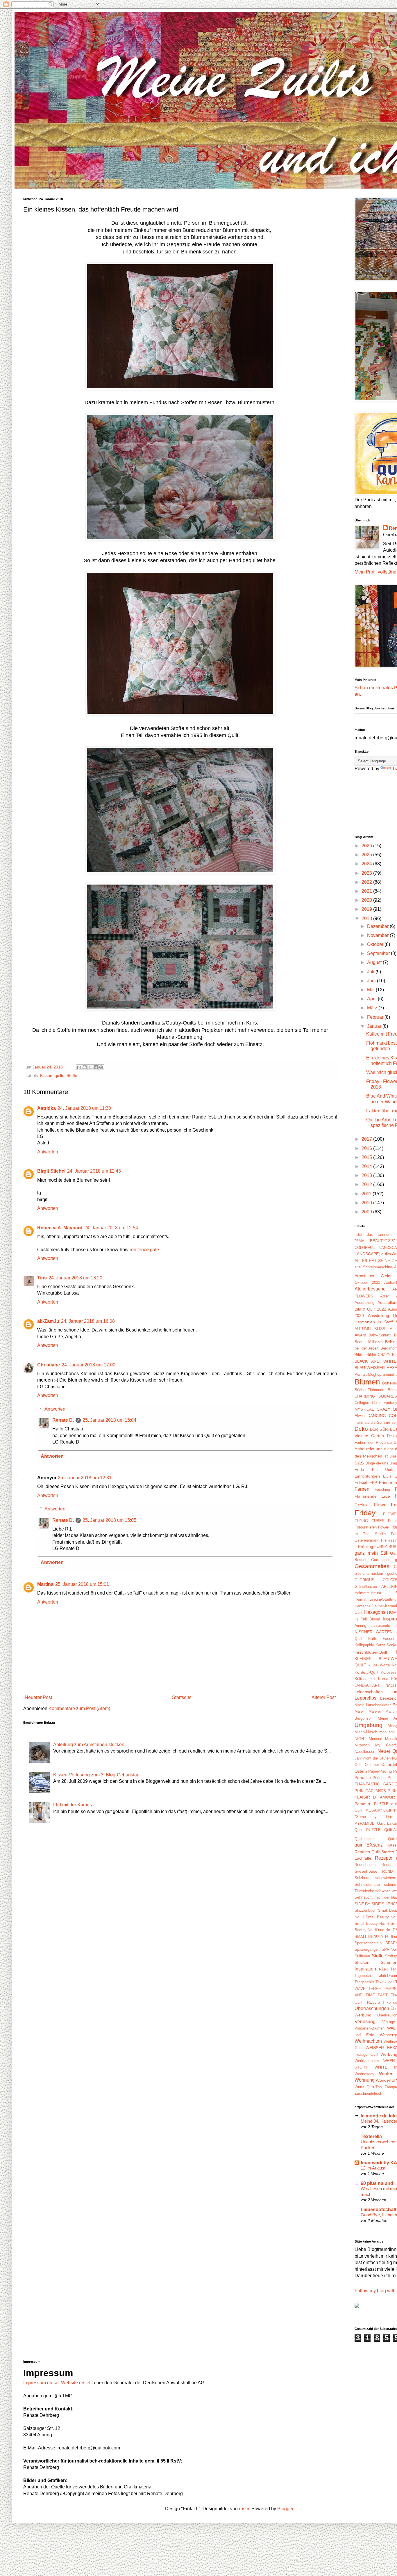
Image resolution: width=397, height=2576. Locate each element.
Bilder (360, 1354)
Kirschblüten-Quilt (371, 1652)
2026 (367, 846)
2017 (367, 1139)
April (372, 999)
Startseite (182, 1697)
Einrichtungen (367, 1476)
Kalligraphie (364, 1645)
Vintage (389, 2022)
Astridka (47, 1108)
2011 (367, 1194)
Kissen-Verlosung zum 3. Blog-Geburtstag (96, 1775)
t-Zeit (383, 1969)
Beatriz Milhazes (369, 1342)
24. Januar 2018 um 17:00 (88, 1365)
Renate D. (63, 1420)
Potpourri (363, 1804)
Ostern (361, 1771)
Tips (42, 1278)
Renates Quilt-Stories (374, 1852)
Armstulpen (365, 1276)
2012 (367, 1184)
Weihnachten (368, 2041)
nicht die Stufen (377, 1758)
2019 (367, 909)
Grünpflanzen (366, 1587)
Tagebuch (363, 1976)
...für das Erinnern (373, 1234)
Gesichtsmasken (369, 1573)
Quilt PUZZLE (368, 1830)
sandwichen (385, 1878)
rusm (244, 2509)
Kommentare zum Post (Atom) (79, 1708)
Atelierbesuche (370, 1289)
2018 (367, 918)
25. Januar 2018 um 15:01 (82, 1584)
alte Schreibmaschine (373, 1267)
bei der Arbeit (366, 1348)
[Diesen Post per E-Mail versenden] (79, 1067)
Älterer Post (324, 1697)
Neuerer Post (38, 1697)
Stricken (362, 1962)
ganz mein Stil (371, 1553)
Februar (376, 1017)
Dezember (378, 926)
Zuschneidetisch (368, 2093)
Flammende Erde (372, 1496)
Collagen (362, 1403)
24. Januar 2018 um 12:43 (94, 1171)
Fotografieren (366, 1527)
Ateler (386, 1276)
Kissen (46, 1075)
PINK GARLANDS (370, 1791)
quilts (59, 1075)
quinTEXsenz (369, 1845)
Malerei (375, 1711)
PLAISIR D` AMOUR (375, 1797)
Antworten (48, 1152)
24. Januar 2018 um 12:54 (111, 1228)
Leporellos (365, 1698)
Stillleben (362, 1956)
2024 (367, 864)
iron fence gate (144, 1250)
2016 (367, 1148)
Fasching (382, 1489)
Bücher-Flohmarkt (370, 1390)
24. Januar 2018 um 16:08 (88, 1321)
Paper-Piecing (380, 1771)
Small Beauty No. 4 (372, 1923)
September (379, 953)
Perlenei (379, 1778)
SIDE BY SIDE (368, 1904)
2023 (367, 873)
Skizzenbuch (365, 1910)
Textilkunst (385, 1982)
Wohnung (365, 2080)
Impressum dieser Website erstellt (58, 2383)
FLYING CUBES (370, 1521)
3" (393, 1241)
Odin (358, 1765)
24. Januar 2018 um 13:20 (75, 1278)
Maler (359, 1711)
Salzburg (362, 1878)
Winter (386, 2074)
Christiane (49, 1365)
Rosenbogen (365, 1865)
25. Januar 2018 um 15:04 (109, 1420)
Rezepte (384, 1858)
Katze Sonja (386, 1645)
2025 (367, 855)
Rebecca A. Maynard (60, 1228)
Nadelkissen (365, 1752)
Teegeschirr (364, 1982)
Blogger (285, 2509)
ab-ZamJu (48, 1321)
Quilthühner (364, 1839)
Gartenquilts (381, 1560)
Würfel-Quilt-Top (368, 2087)
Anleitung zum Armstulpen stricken (89, 1745)
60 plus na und (377, 2183)
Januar (375, 1026)
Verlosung (365, 2022)
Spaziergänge (366, 1949)
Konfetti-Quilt (366, 1672)
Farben (362, 1489)
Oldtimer (372, 1765)
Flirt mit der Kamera (73, 1805)
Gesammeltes (372, 1566)
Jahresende (380, 1626)
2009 (367, 1212)
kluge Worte (379, 1665)
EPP (373, 1483)
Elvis (387, 1476)
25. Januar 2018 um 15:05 (109, 1520)
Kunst (383, 1679)
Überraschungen (372, 2008)
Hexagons (375, 1612)
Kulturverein (365, 1679)
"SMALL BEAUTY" (371, 1241)
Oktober (376, 944)
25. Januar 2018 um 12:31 (85, 1478)
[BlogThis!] (85, 1067)
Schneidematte (367, 1884)
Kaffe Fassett (382, 1639)
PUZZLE (381, 1804)
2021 (367, 891)
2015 (367, 1157)
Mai (371, 990)
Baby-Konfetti (380, 1335)
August (375, 962)
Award (360, 1335)
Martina (45, 1584)
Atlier (385, 1296)
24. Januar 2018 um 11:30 (84, 1108)
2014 (367, 1166)
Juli (371, 972)
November (378, 935)
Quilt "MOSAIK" (368, 1810)
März (373, 1008)
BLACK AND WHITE (375, 1361)
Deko (361, 1429)
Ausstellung (364, 1303)
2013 (367, 1175)
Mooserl (375, 1739)
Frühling (366, 1547)
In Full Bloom (367, 1619)
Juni (372, 981)
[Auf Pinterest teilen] (101, 1067)
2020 (367, 900)
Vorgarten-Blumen (370, 2028)
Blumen (367, 1382)
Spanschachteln (368, 1943)
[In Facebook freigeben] (96, 1067)
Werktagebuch (367, 2061)
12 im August (373, 2168)
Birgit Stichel (51, 1171)
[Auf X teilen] (90, 1067)
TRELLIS (372, 2002)
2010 (367, 1203)
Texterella (371, 2136)
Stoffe (72, 1075)
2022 (367, 882)
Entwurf (361, 1483)
